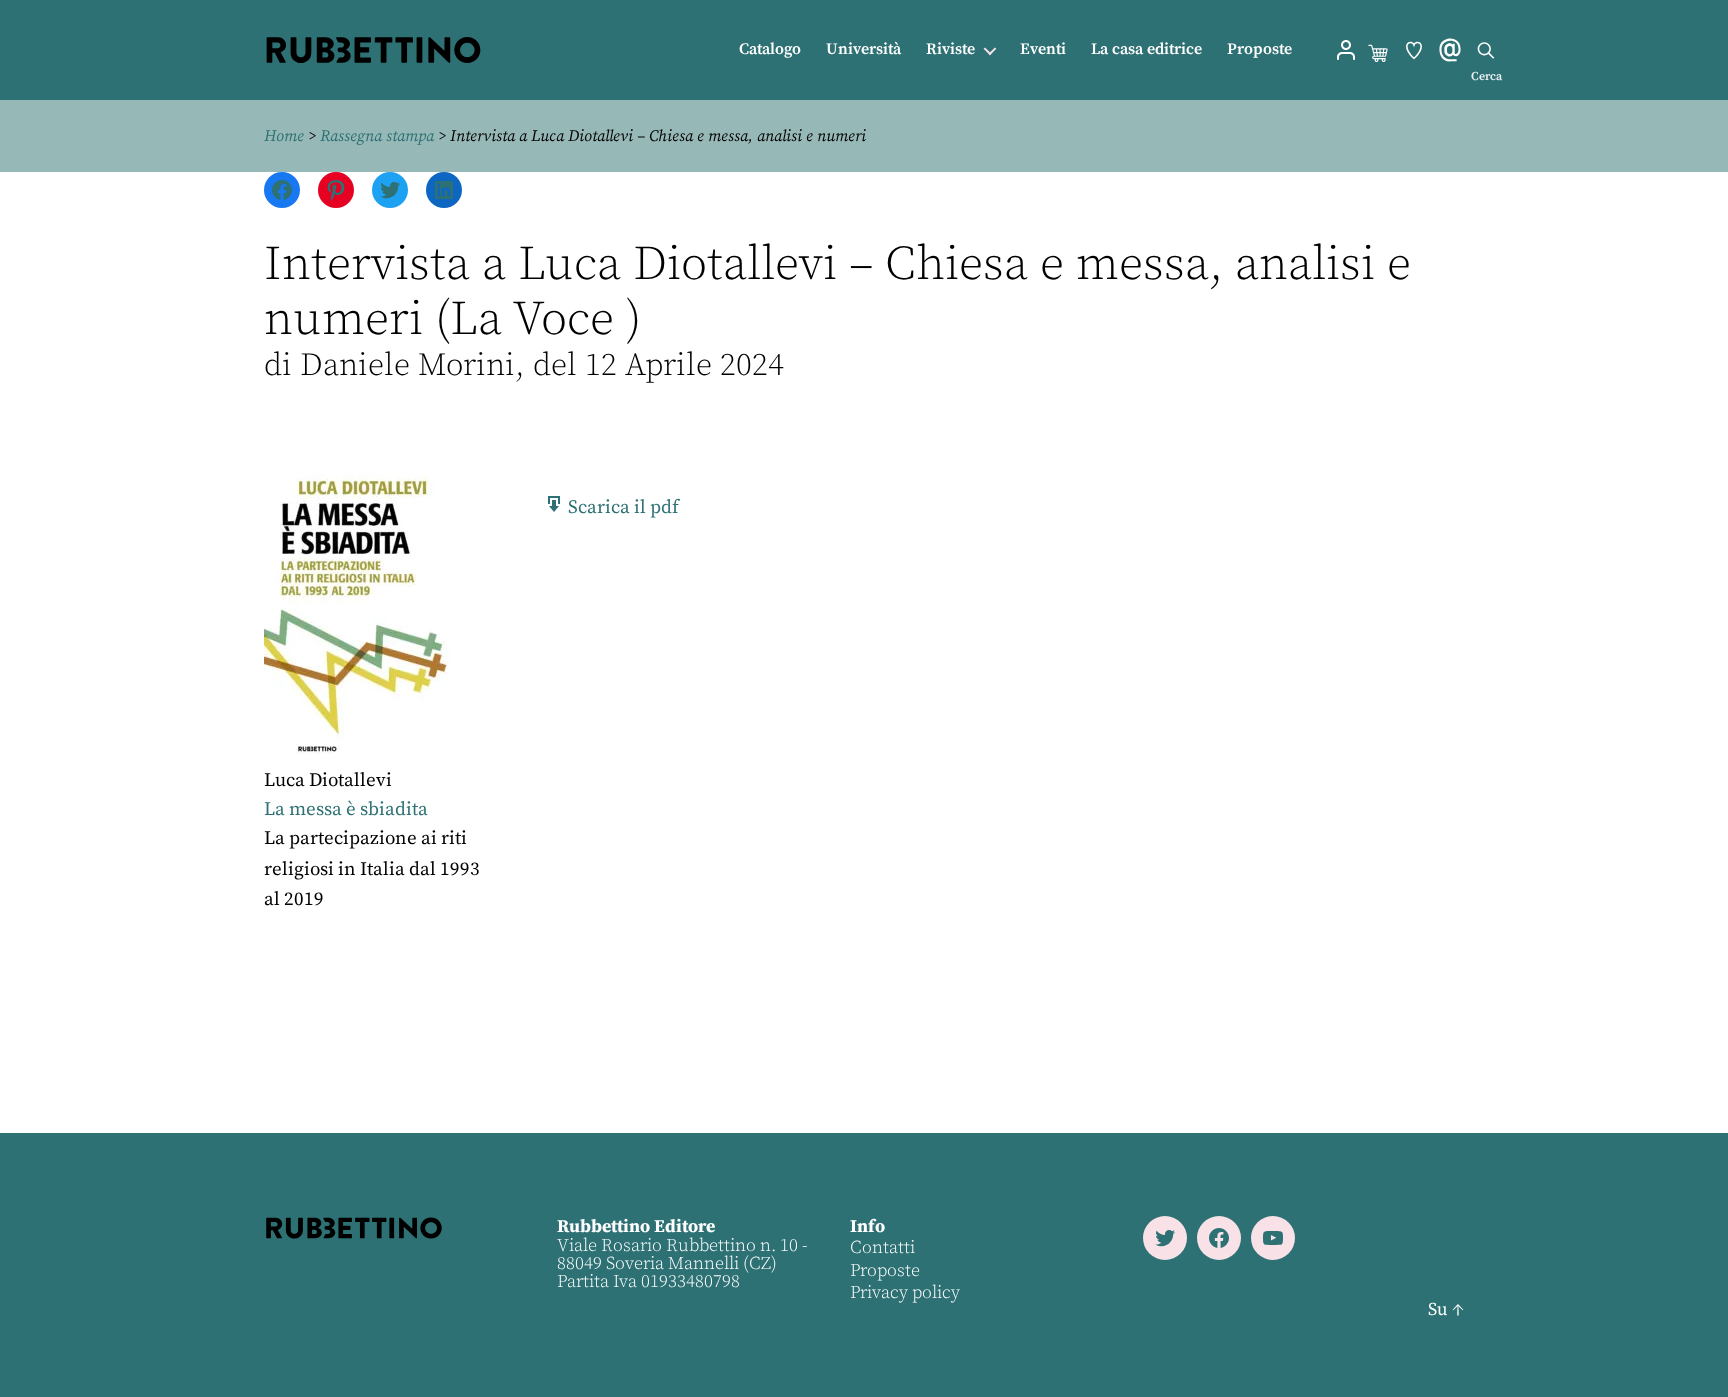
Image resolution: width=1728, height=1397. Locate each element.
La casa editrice (1146, 49)
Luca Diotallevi (328, 780)
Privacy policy (905, 1292)
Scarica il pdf (621, 507)
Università (863, 49)
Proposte (1259, 49)
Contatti (882, 1247)
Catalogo (770, 49)
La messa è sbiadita (346, 809)
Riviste (950, 49)
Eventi (1043, 49)
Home (284, 136)
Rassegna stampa (377, 136)
